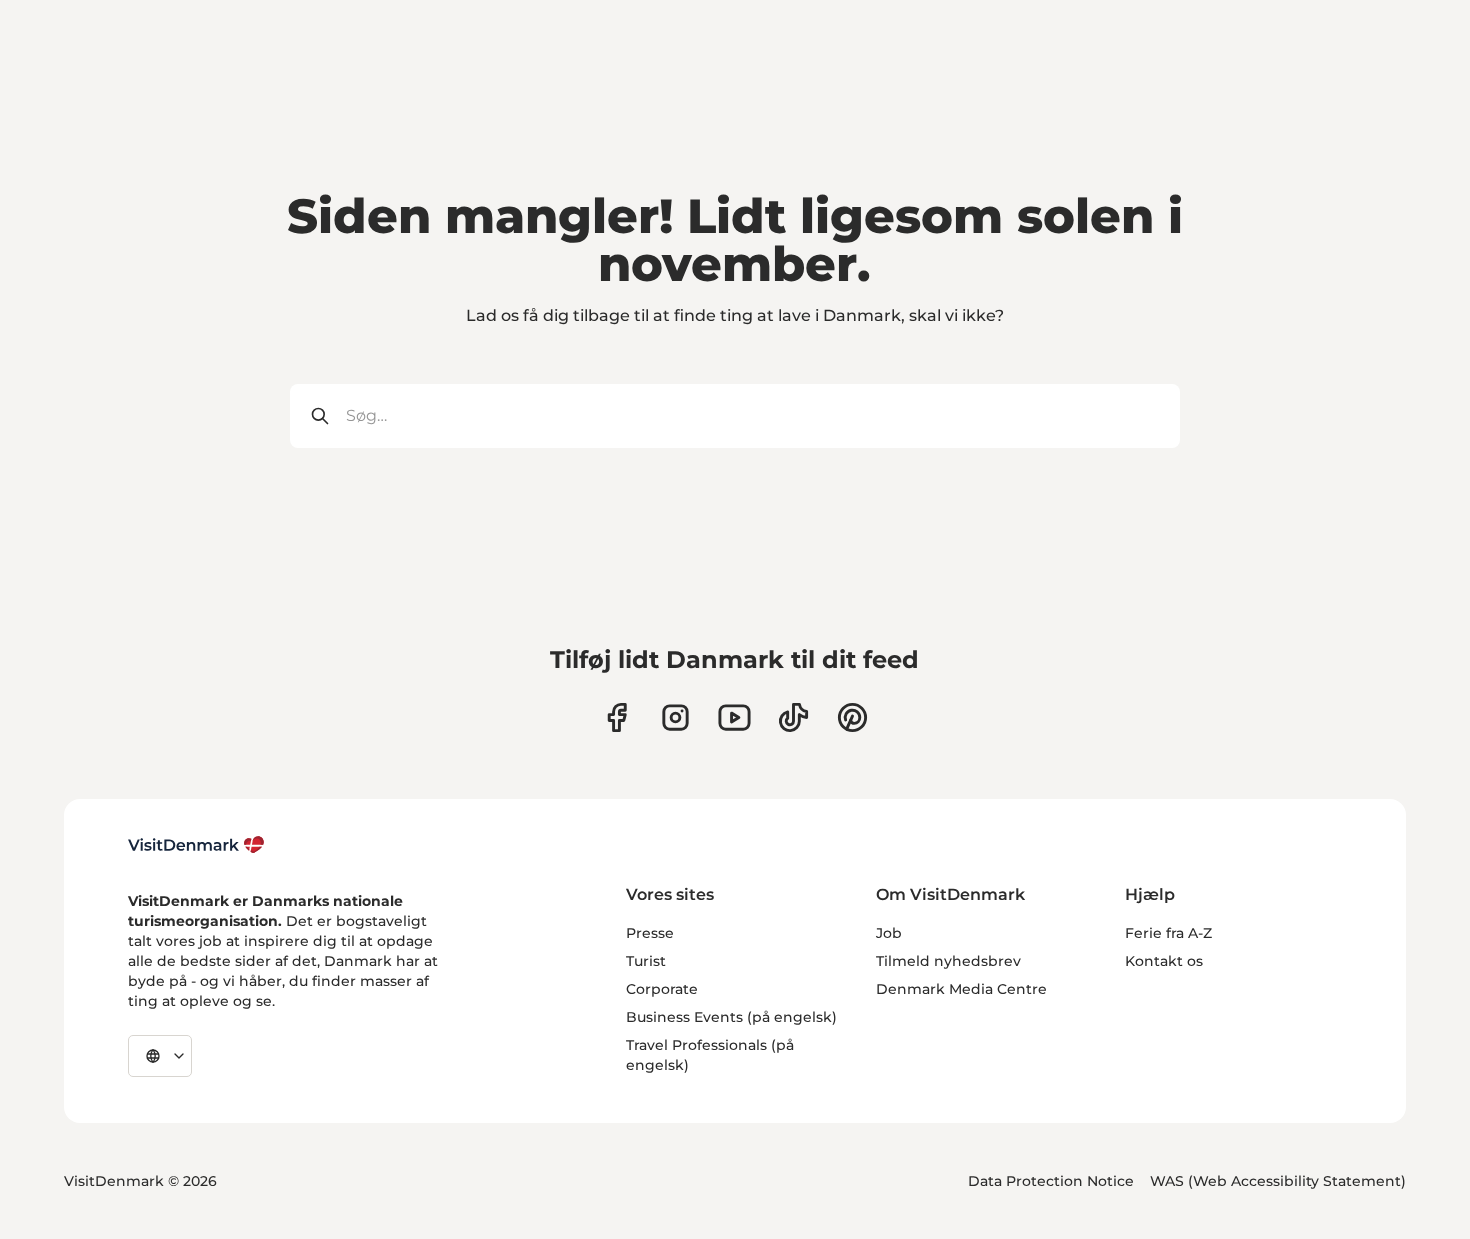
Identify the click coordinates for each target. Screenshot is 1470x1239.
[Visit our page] (675, 717)
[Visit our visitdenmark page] (734, 717)
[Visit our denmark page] (616, 717)
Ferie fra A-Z (1168, 933)
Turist (646, 961)
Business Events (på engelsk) (731, 1017)
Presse (650, 933)
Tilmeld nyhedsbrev (948, 961)
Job (889, 933)
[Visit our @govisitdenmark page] (793, 717)
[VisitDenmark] (196, 845)
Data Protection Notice (1051, 1181)
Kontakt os (1164, 961)
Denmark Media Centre (961, 989)
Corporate (662, 989)
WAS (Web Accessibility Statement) (1278, 1181)
